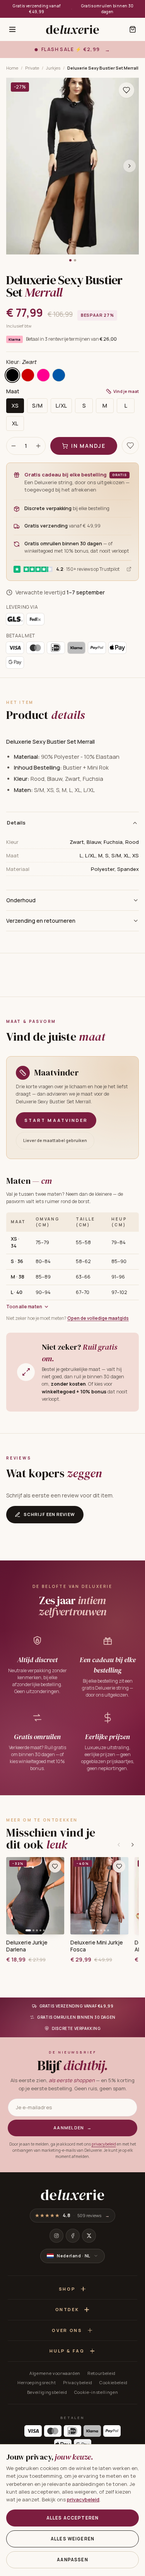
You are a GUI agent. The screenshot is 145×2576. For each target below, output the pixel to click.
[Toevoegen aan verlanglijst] (126, 90)
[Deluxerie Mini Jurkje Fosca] (99, 1896)
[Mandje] (133, 29)
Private (32, 68)
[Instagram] (56, 2236)
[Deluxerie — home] (72, 29)
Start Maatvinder (56, 1120)
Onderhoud (21, 900)
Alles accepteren (72, 2518)
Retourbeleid (101, 2373)
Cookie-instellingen (96, 2392)
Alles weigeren (72, 2539)
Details (16, 823)
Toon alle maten (24, 1307)
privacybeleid (104, 2144)
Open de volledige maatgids (98, 1318)
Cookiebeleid (113, 2382)
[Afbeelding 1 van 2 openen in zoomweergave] (72, 166)
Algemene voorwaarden (55, 2373)
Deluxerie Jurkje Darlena (27, 1946)
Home (12, 68)
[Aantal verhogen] (38, 446)
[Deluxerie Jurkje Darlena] (35, 1896)
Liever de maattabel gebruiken (55, 1140)
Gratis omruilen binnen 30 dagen (107, 9)
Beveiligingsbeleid (47, 2392)
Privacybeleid (78, 2382)
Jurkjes (53, 68)
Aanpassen (72, 2560)
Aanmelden (72, 2128)
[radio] (12, 375)
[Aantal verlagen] (14, 446)
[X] (89, 2236)
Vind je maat (126, 391)
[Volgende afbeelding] (130, 166)
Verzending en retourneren (41, 921)
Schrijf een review (49, 1514)
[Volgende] (133, 1845)
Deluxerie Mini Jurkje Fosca (97, 1946)
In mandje (88, 446)
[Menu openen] (12, 29)
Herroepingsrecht (37, 2382)
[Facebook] (73, 2236)
